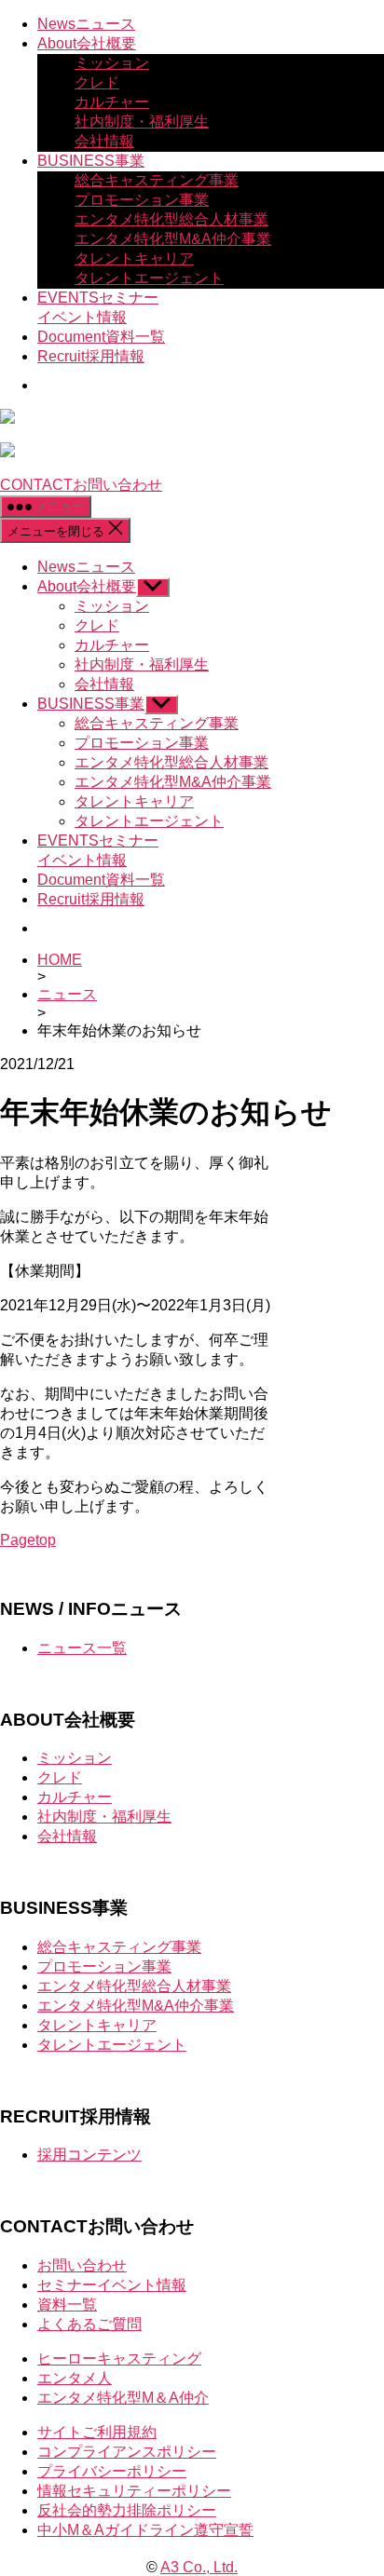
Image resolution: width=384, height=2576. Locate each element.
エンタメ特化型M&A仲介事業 (173, 239)
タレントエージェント (149, 278)
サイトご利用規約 (97, 2432)
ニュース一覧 (82, 1648)
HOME (60, 960)
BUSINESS (91, 161)
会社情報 (104, 141)
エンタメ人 (75, 2378)
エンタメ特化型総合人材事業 (171, 219)
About (87, 43)
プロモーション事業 (142, 200)
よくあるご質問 (89, 2324)
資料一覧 (67, 2305)
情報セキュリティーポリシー (134, 2491)
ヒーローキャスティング (119, 2359)
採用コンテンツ (89, 2155)
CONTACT (81, 485)
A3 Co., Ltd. (199, 2567)
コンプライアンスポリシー (127, 2452)
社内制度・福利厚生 (142, 122)
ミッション (112, 63)
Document (101, 337)
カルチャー (112, 102)
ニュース (67, 994)
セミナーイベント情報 (112, 2285)
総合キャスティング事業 (157, 180)
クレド (97, 82)
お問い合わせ (82, 2265)
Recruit (91, 356)
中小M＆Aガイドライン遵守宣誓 (145, 2530)
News (86, 24)
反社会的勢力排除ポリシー (127, 2510)
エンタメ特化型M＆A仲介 (123, 2398)
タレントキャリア (134, 258)
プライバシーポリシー (112, 2471)
